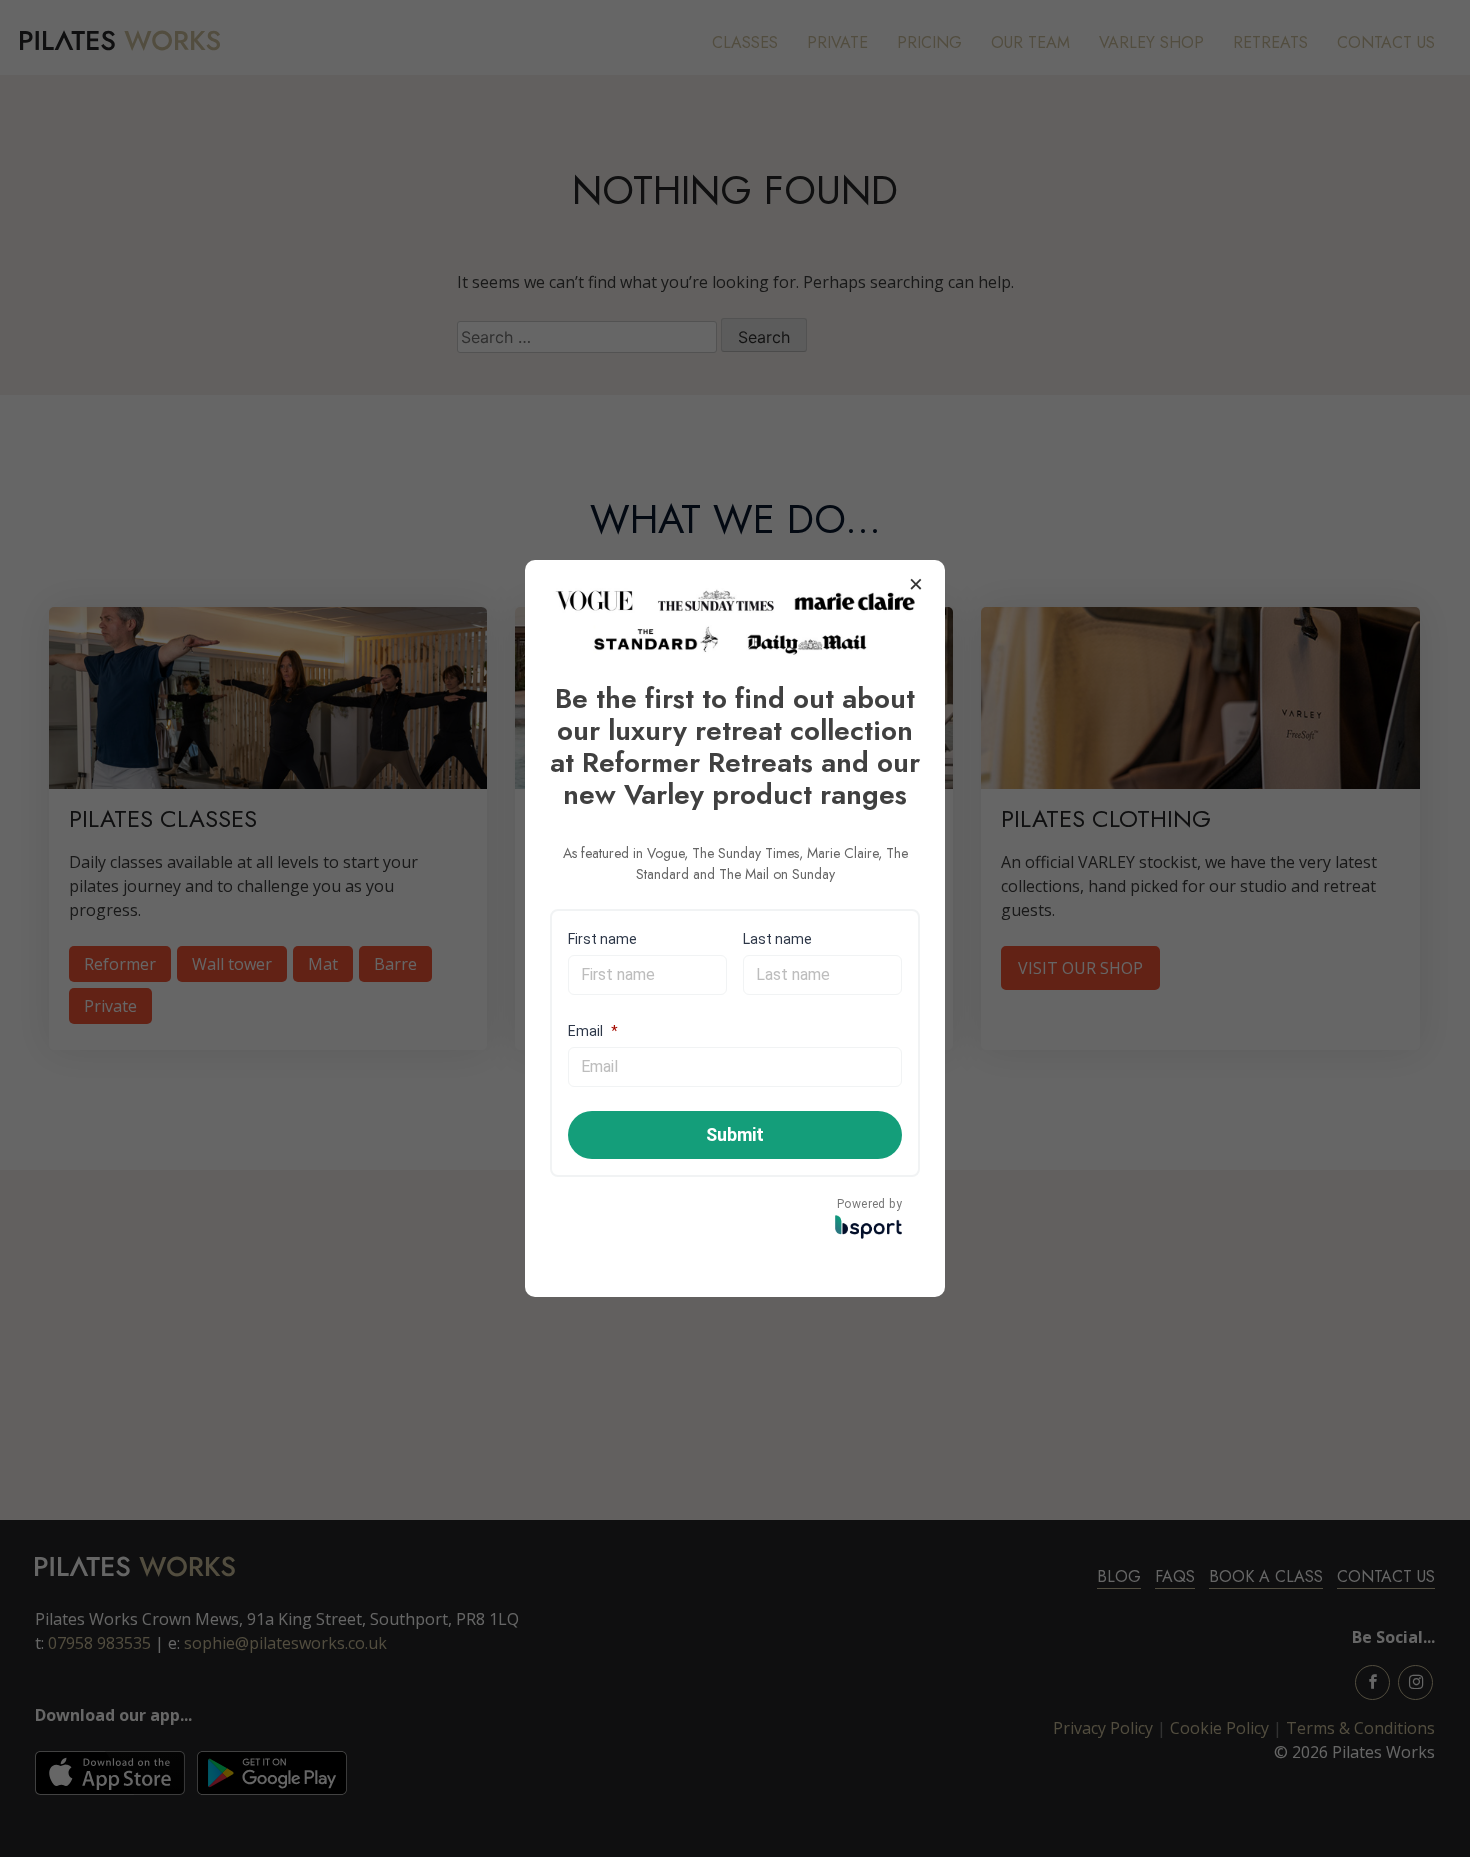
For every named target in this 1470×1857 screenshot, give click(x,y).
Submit (735, 1134)
